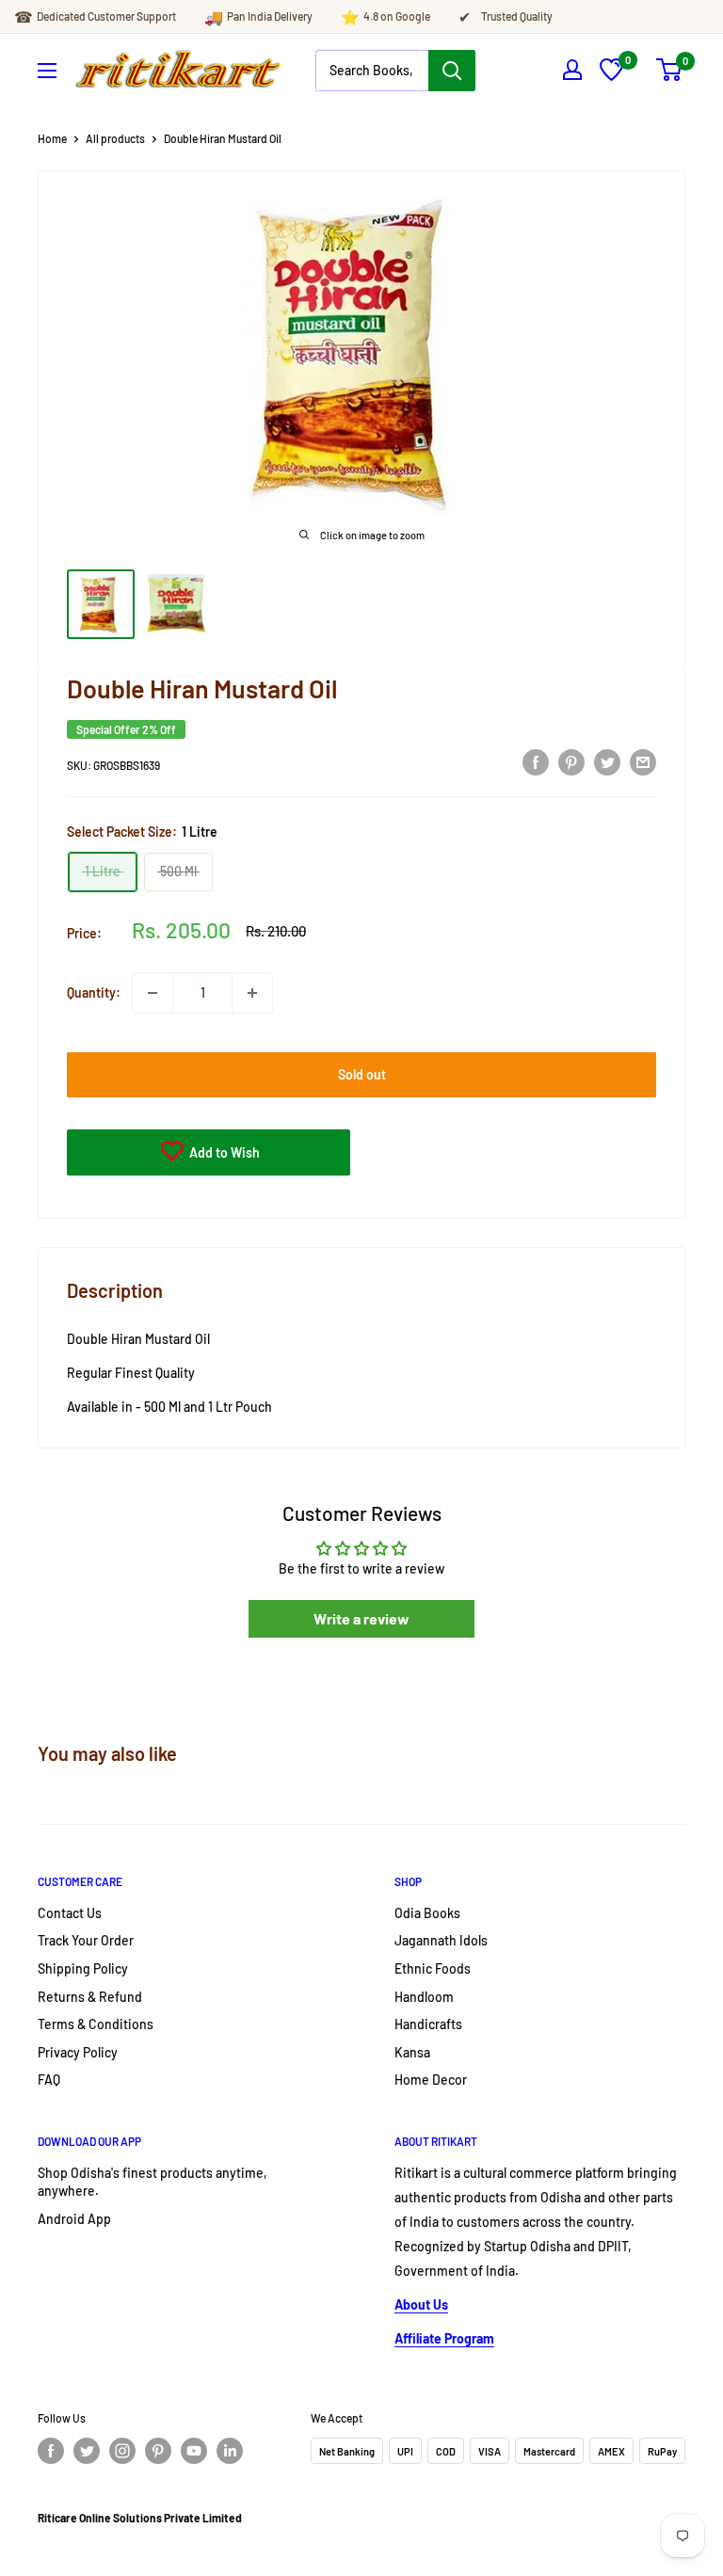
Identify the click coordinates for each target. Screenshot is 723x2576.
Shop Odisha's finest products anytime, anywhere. (153, 2182)
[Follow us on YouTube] (194, 2451)
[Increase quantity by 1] (252, 993)
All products (115, 138)
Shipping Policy (83, 1968)
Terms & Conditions (96, 2024)
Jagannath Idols (441, 1940)
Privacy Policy (78, 2052)
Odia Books (427, 1913)
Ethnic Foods (433, 1968)
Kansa (412, 2052)
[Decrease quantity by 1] (153, 993)
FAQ (49, 2080)
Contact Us (70, 1913)
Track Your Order (86, 1940)
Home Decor (431, 2080)
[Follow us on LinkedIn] (230, 2451)
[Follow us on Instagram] (122, 2451)
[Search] (452, 71)
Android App (74, 2219)
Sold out (362, 1074)
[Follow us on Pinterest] (158, 2451)
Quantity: (94, 992)
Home (52, 138)
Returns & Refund (90, 1997)
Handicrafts (428, 2024)
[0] (611, 76)
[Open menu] (47, 71)
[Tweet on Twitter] (607, 762)
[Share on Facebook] (536, 762)
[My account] (572, 70)
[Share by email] (643, 762)
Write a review (361, 1618)
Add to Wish (223, 1152)
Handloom (424, 1997)
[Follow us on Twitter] (87, 2451)
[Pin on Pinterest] (571, 762)
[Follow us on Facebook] (51, 2451)
